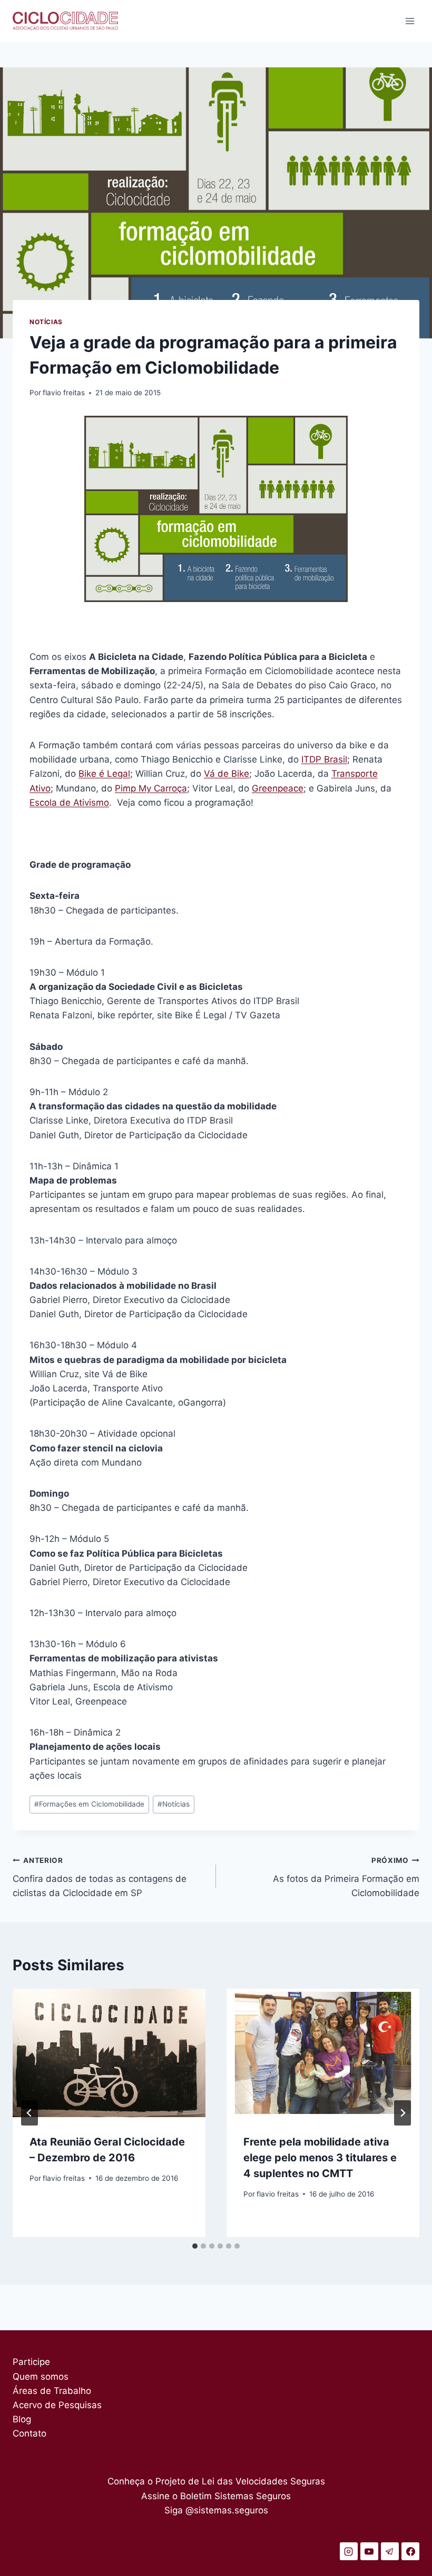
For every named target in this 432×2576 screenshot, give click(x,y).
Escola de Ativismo (69, 803)
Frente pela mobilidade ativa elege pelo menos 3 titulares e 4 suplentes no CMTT (320, 2158)
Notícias (46, 322)
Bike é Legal (104, 774)
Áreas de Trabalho (52, 2391)
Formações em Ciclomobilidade (89, 1804)
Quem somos (41, 2377)
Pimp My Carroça (151, 788)
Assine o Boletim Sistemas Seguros (216, 2496)
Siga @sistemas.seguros (216, 2510)
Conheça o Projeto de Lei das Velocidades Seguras (216, 2481)
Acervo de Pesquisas (57, 2405)
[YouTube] (369, 2551)
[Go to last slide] (30, 2113)
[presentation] (109, 2053)
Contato (30, 2433)
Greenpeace (278, 788)
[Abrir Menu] (410, 21)
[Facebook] (410, 2551)
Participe (31, 2362)
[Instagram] (349, 2551)
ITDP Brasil (324, 759)
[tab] (195, 2246)
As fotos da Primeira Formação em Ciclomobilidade (346, 1877)
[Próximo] (402, 2113)
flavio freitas (64, 393)
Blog (22, 2419)
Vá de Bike (227, 774)
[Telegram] (390, 2551)
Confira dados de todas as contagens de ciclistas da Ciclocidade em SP (100, 1877)
